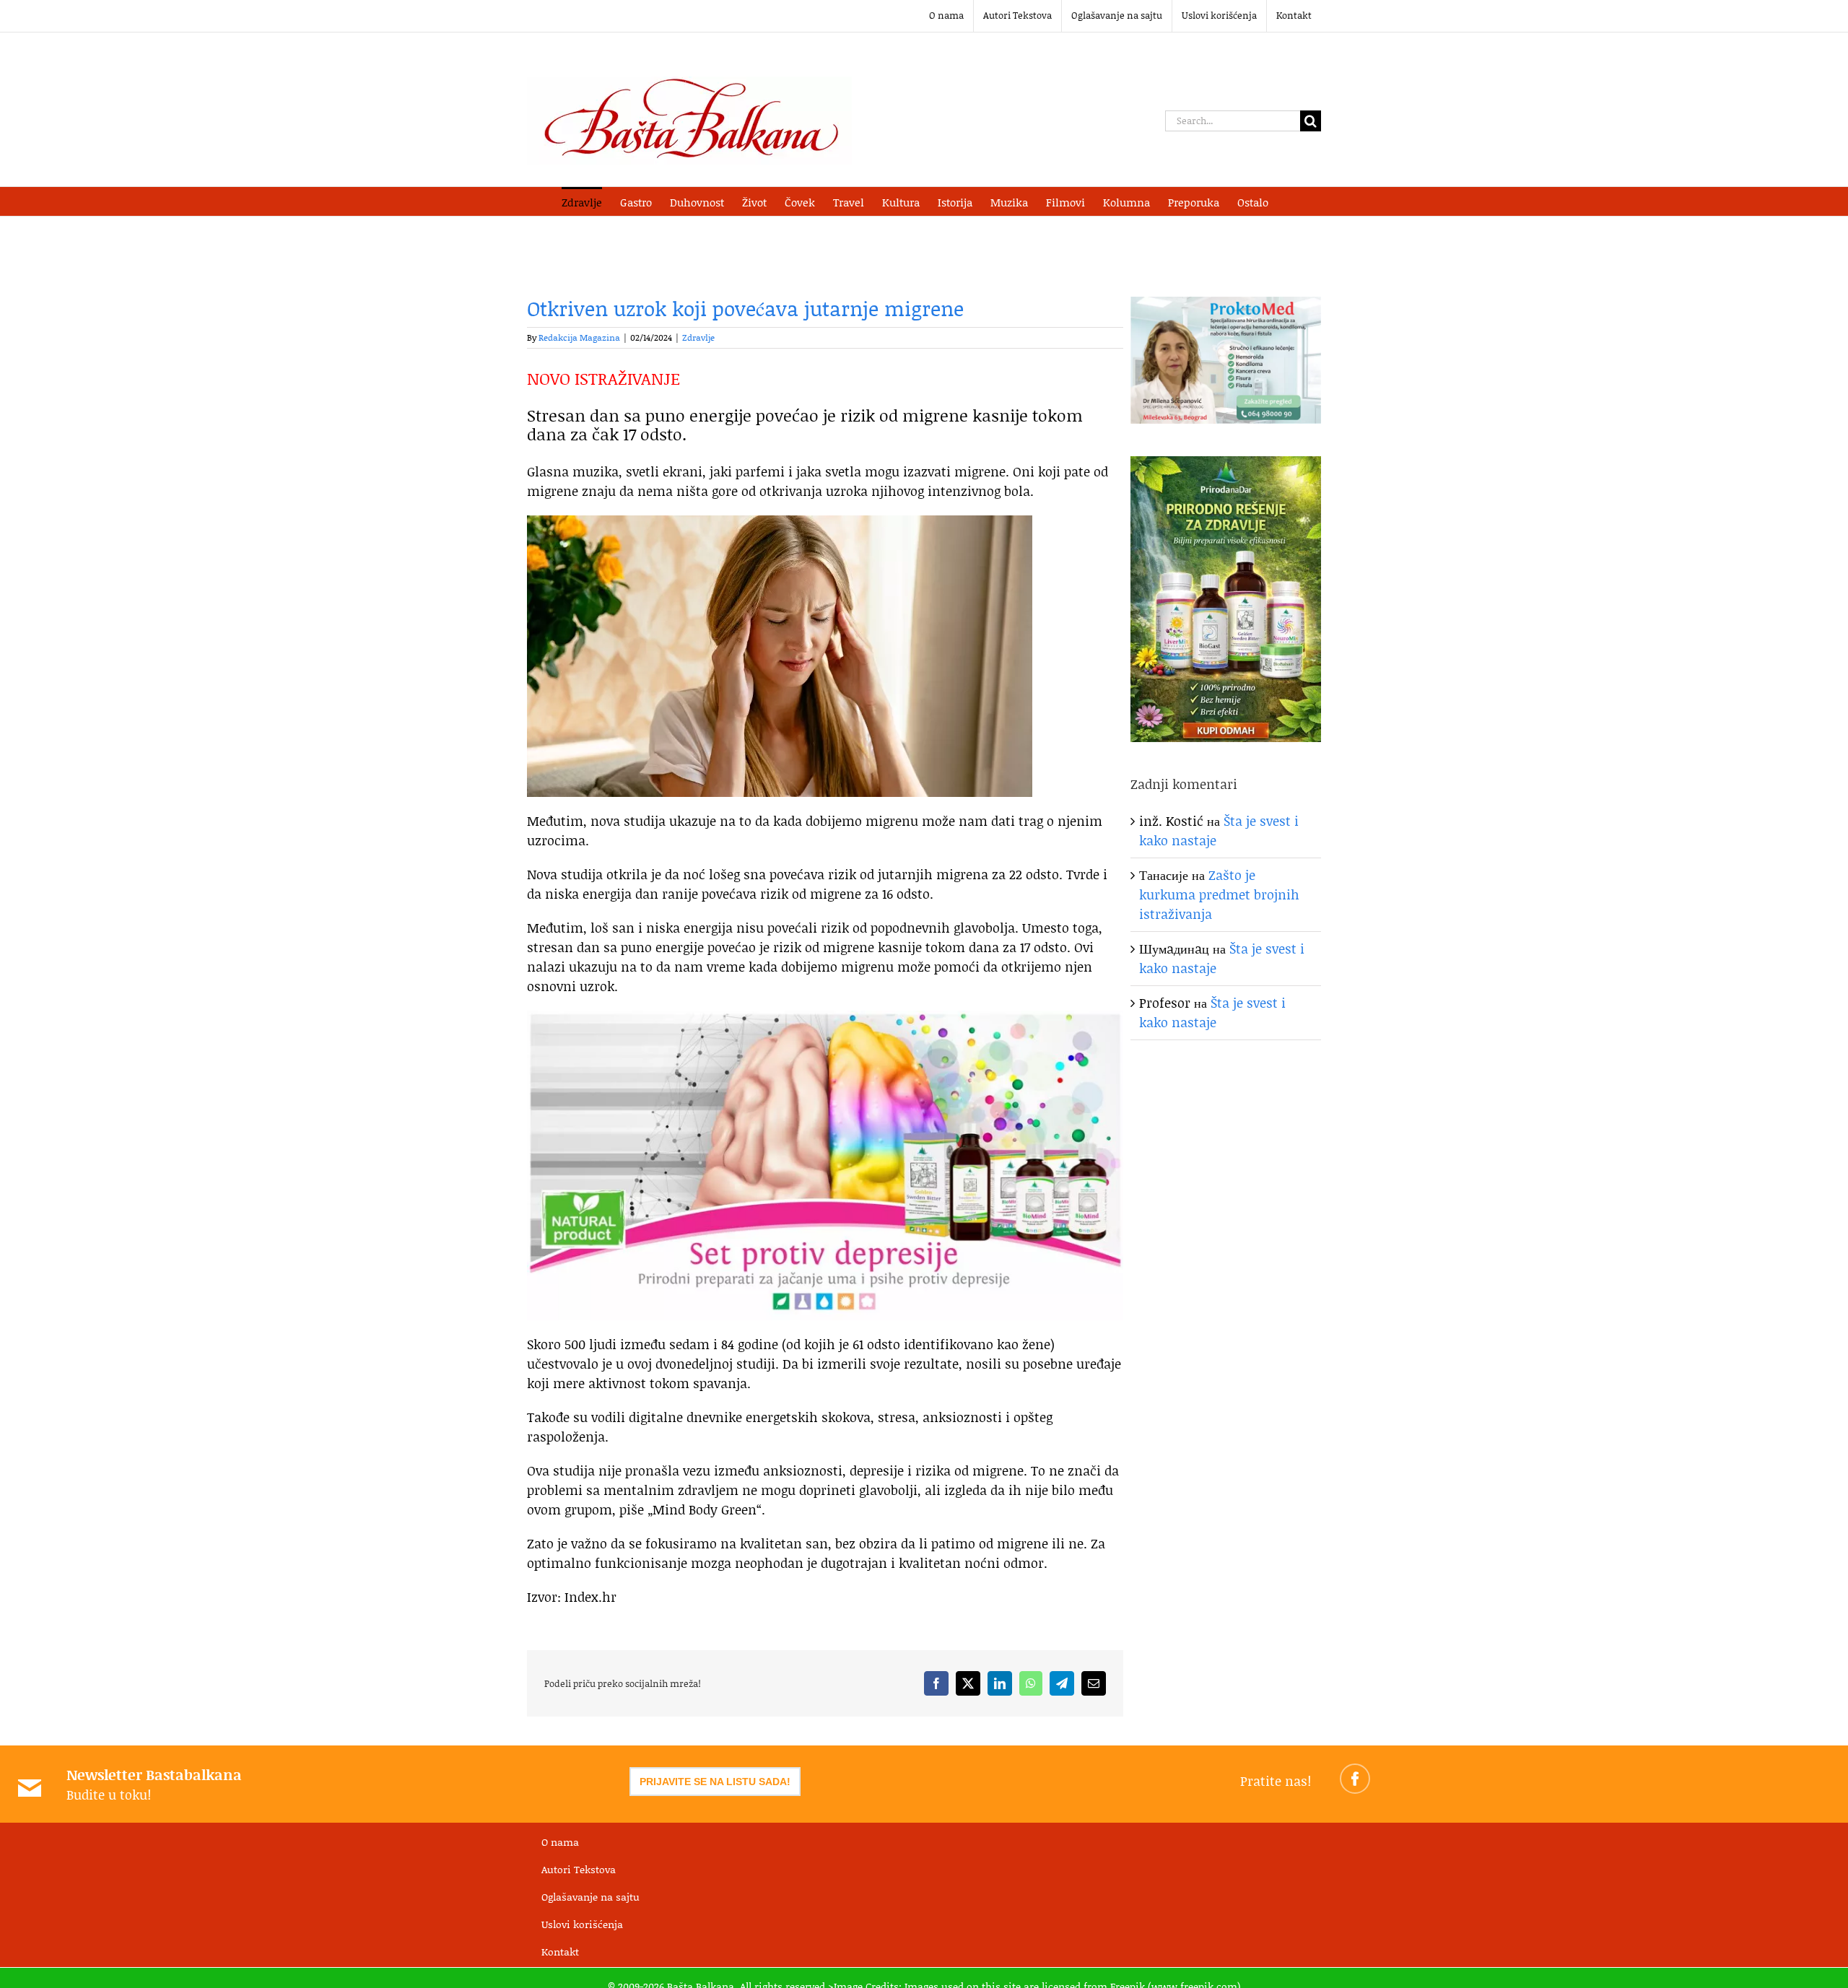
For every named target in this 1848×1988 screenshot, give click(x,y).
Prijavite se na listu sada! (715, 1782)
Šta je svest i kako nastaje (1212, 1012)
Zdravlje (698, 337)
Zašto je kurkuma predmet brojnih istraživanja (1219, 894)
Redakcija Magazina (579, 337)
